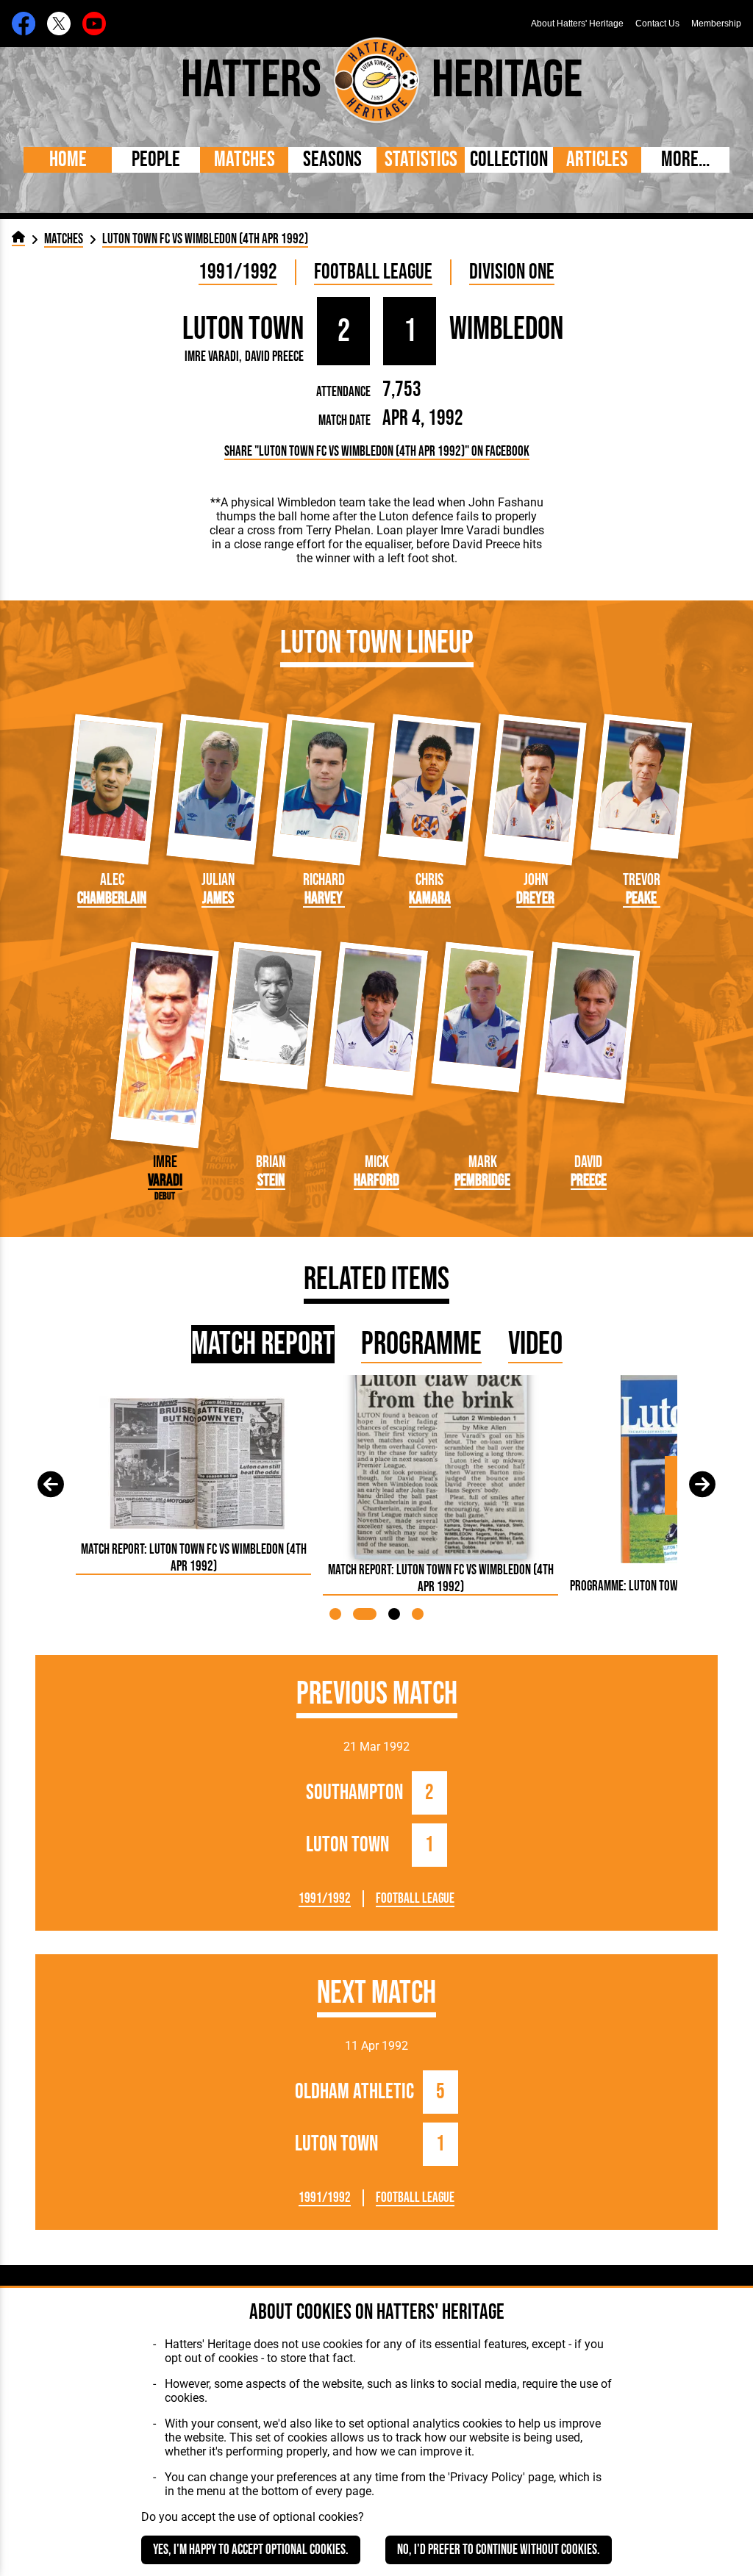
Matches (245, 160)
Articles (597, 160)
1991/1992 (238, 272)
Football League (373, 272)
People (156, 160)
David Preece (274, 357)
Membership (716, 24)
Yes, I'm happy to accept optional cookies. (251, 2550)
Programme (421, 1344)
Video (535, 1344)
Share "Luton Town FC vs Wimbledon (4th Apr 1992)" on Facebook (377, 452)
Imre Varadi (212, 357)
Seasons (332, 160)
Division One (512, 272)
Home (68, 160)
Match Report (263, 1344)
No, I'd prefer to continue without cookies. (499, 2550)
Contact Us (657, 24)
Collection (509, 160)
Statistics (421, 160)
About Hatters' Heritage (577, 24)
